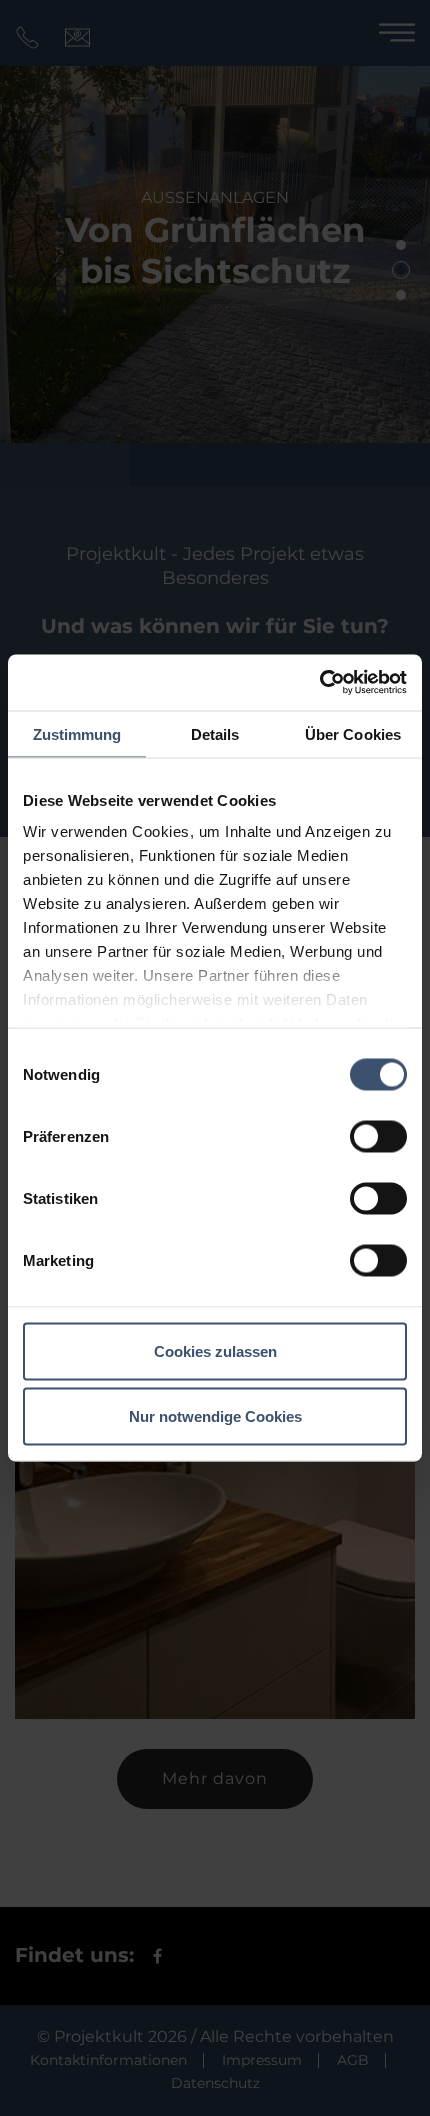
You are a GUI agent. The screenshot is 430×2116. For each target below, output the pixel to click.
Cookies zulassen (215, 1350)
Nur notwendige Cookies (215, 1416)
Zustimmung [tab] (77, 733)
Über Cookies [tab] (353, 733)
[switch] (378, 1136)
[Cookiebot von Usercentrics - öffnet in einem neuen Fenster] (319, 683)
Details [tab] (215, 733)
